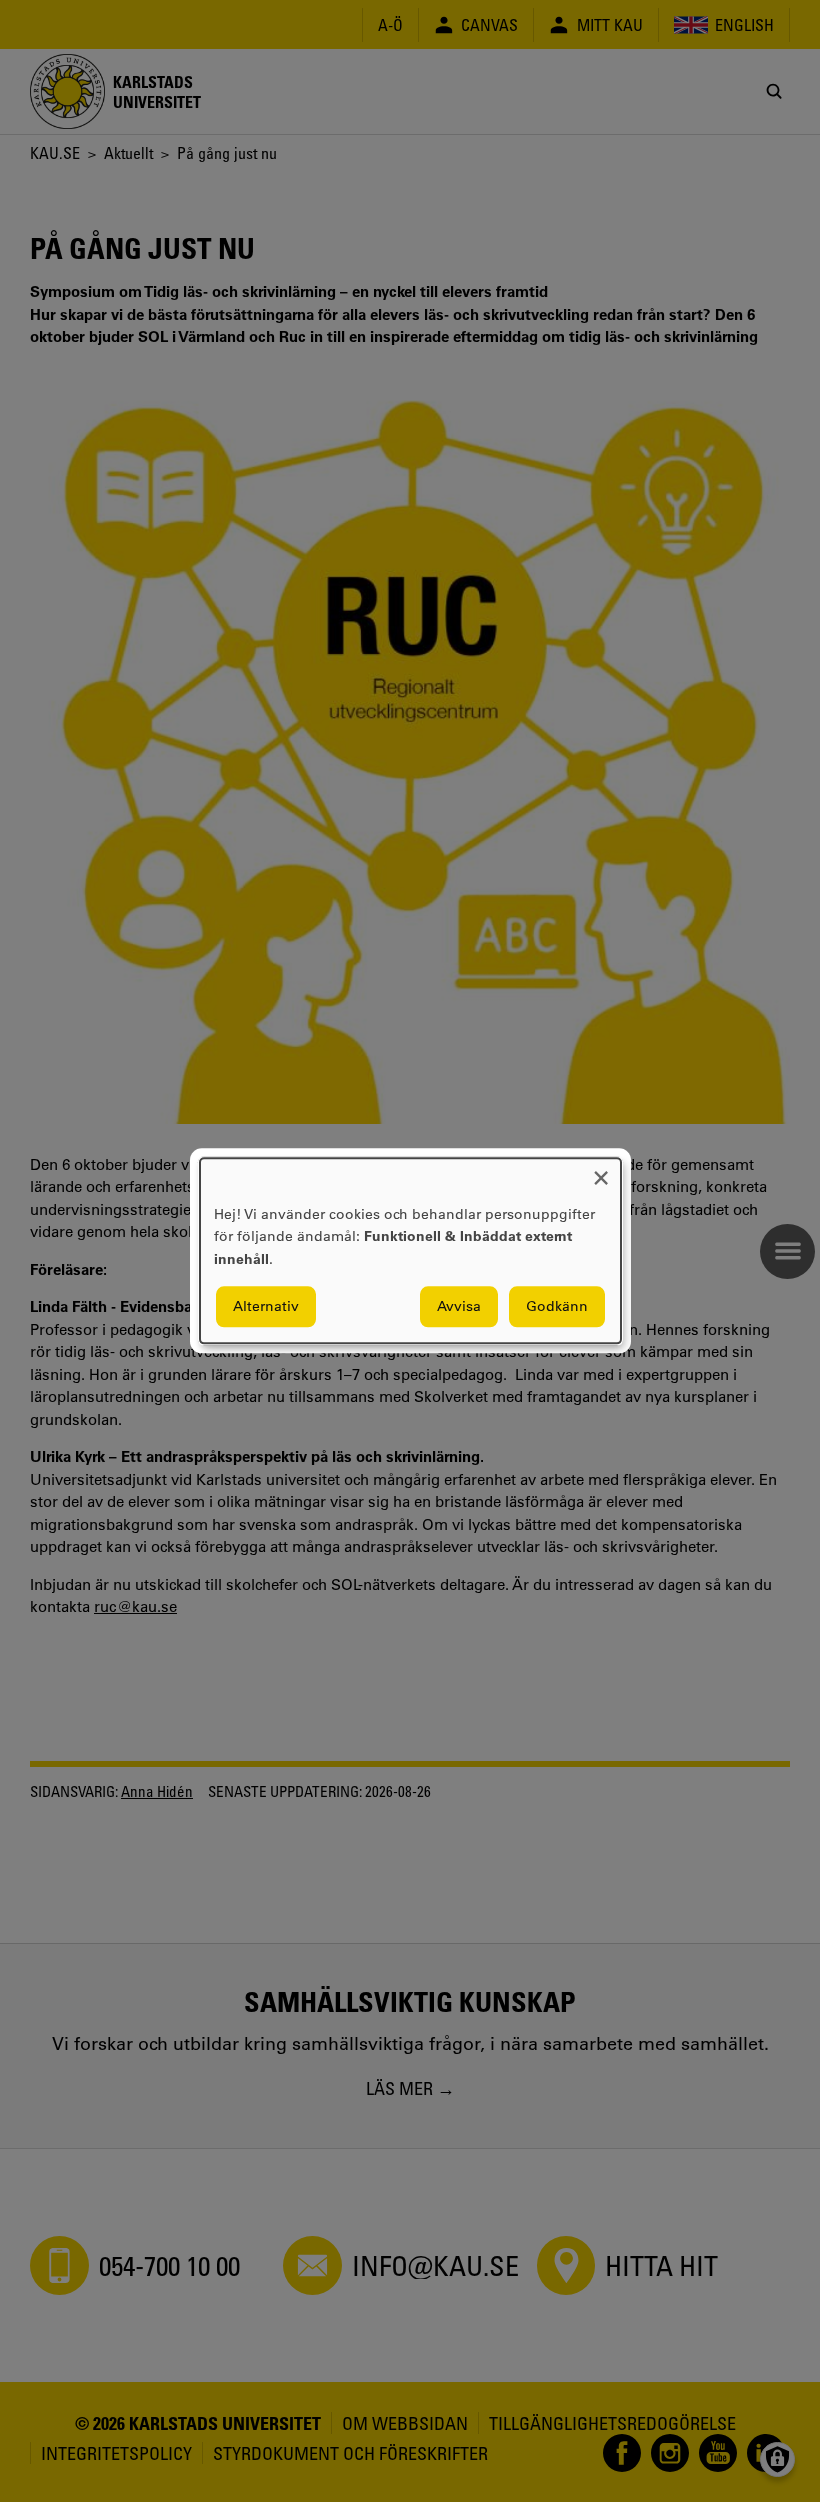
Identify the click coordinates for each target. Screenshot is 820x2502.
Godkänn (557, 1307)
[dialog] (410, 1250)
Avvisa (459, 1307)
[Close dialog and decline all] (601, 1170)
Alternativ (266, 1307)
